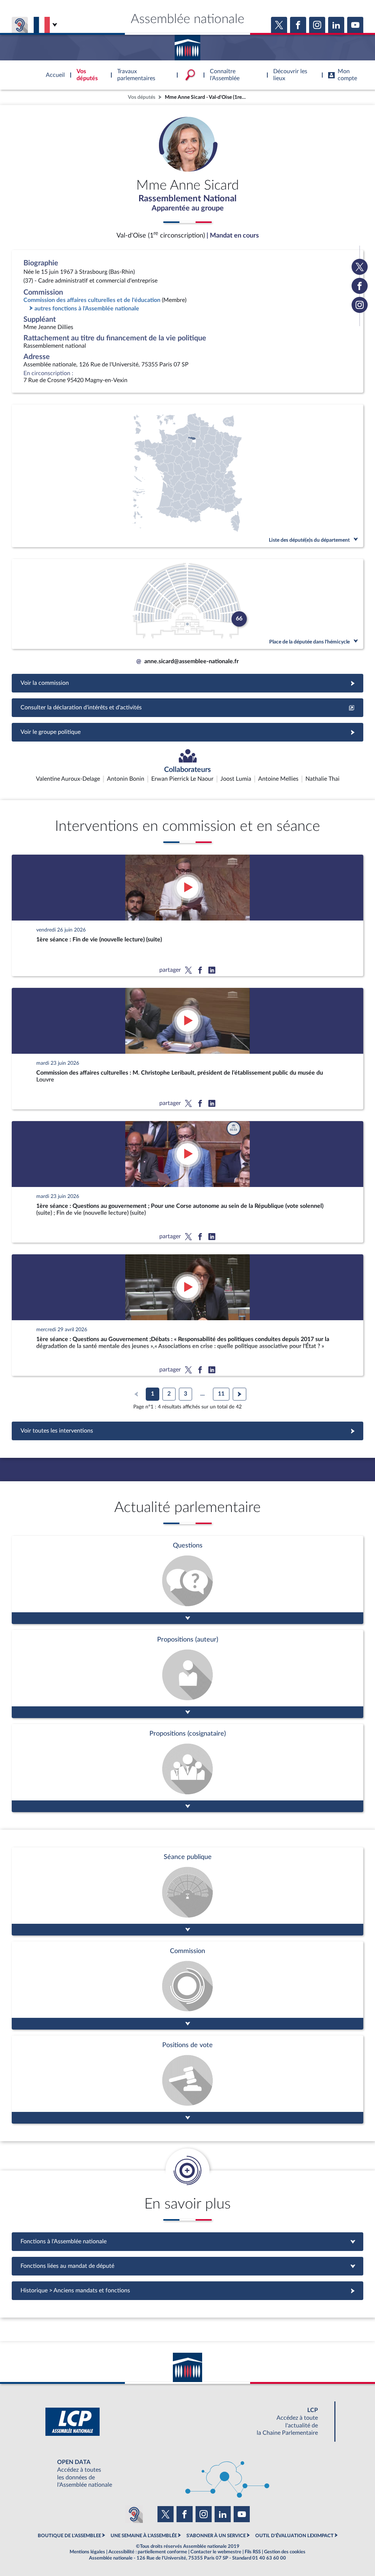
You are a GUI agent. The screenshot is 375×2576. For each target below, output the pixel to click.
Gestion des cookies (285, 2552)
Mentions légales (87, 2552)
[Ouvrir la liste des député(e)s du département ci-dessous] (187, 476)
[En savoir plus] (187, 1674)
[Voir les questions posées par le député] (187, 1580)
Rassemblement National (187, 199)
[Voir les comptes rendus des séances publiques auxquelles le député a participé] (187, 1891)
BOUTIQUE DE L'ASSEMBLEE (69, 2536)
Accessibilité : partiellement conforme (148, 2552)
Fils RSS (253, 2552)
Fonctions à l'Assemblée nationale (188, 2241)
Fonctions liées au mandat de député (187, 2266)
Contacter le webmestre (216, 2552)
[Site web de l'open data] (187, 2474)
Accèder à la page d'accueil (187, 45)
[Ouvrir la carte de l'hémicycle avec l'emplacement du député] (187, 604)
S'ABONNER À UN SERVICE (216, 2536)
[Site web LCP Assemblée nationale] (187, 2422)
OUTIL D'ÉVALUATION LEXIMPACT (294, 2536)
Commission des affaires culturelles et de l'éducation (92, 300)
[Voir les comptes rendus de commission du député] (187, 1985)
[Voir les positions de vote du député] (187, 2080)
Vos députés (142, 97)
